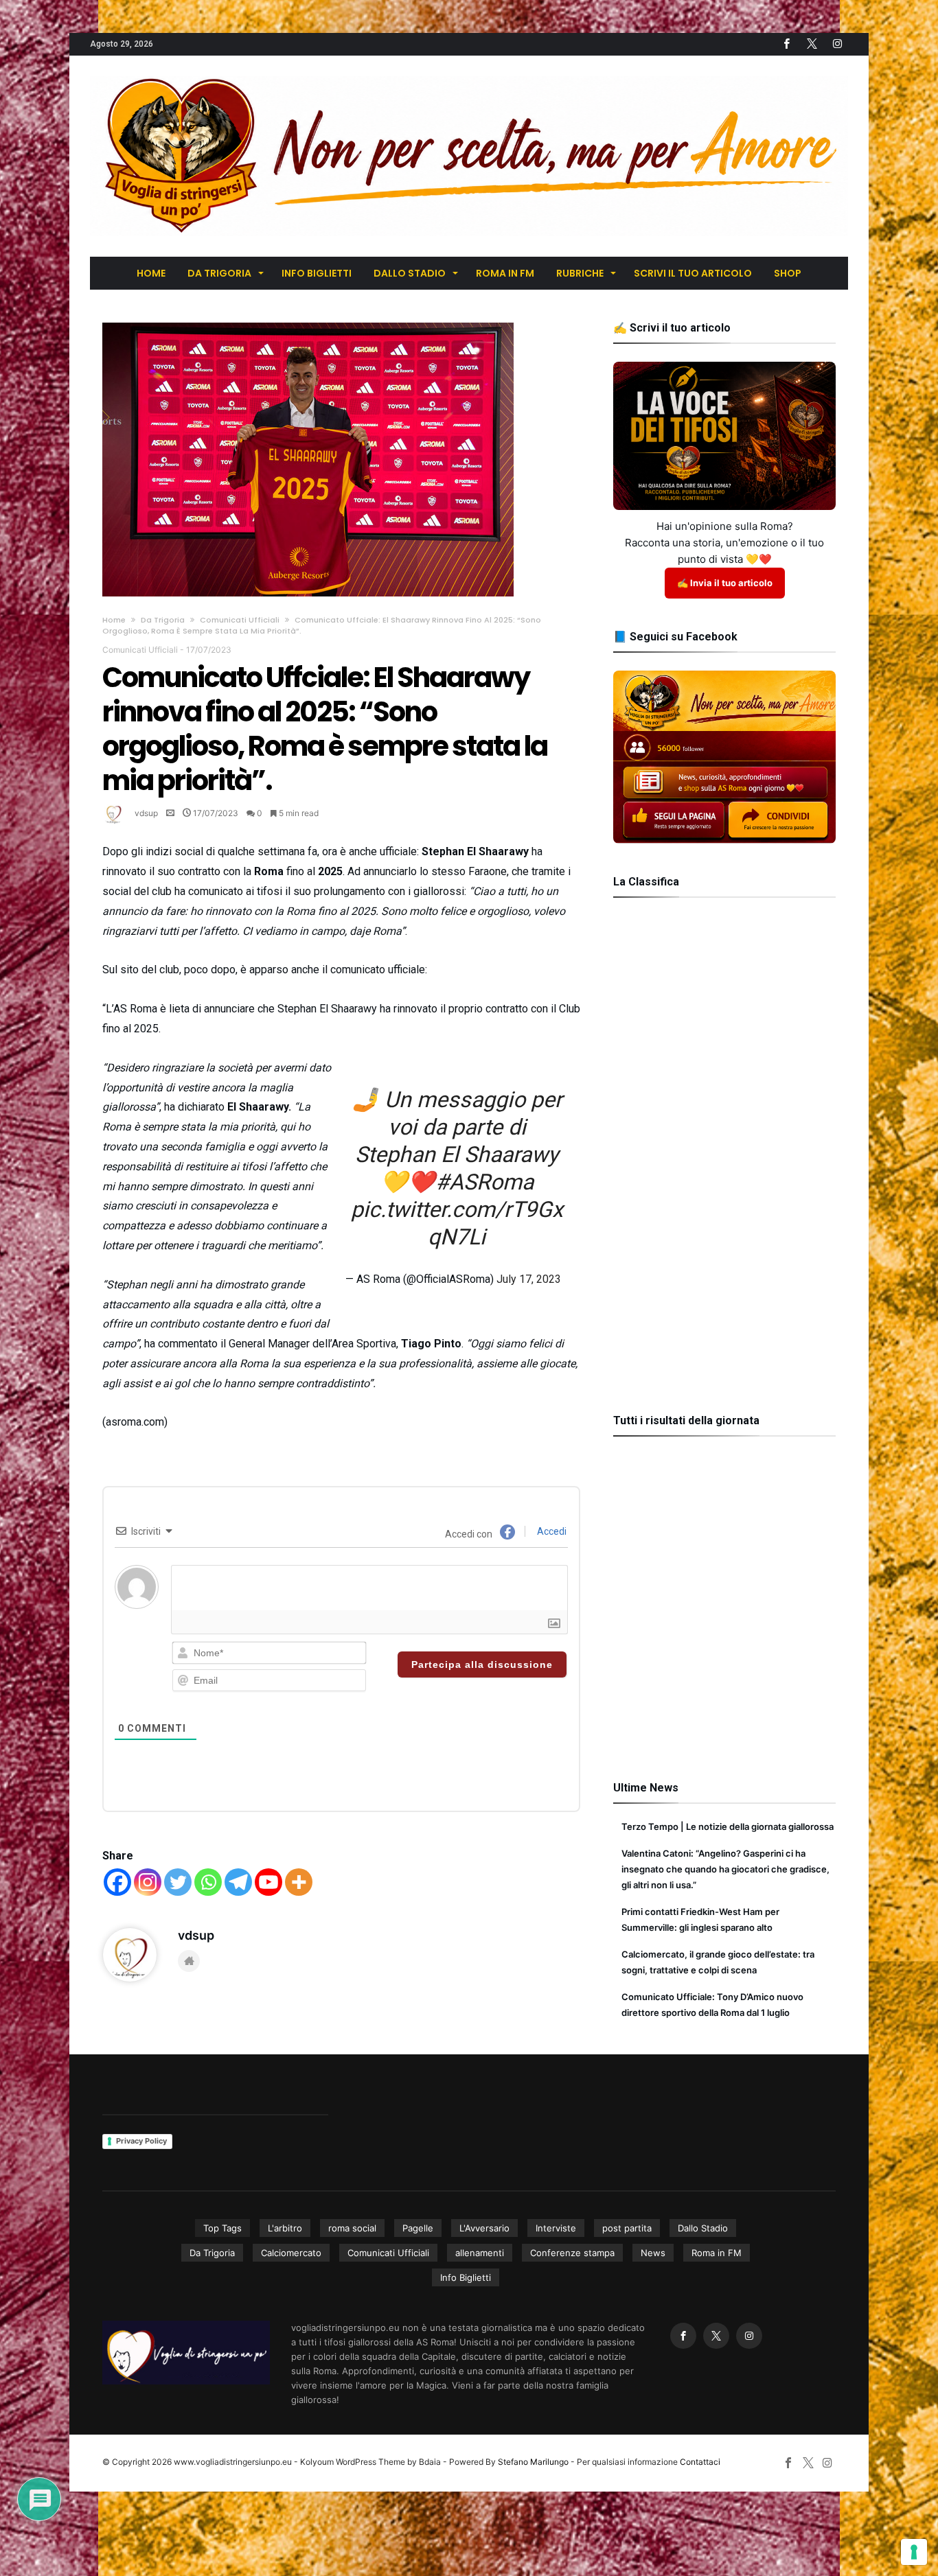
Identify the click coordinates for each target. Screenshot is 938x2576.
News (653, 2253)
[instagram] (837, 44)
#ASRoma (484, 1182)
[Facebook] (786, 44)
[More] (299, 1882)
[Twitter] (812, 44)
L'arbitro (285, 2228)
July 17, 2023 (529, 1279)
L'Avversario (484, 2228)
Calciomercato (291, 2253)
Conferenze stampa (572, 2253)
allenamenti (480, 2253)
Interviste (556, 2228)
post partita (627, 2228)
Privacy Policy (141, 2141)
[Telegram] (238, 1882)
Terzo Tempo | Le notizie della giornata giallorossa (728, 1826)
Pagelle (418, 2228)
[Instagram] (148, 1882)
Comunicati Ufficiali (240, 620)
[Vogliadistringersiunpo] (469, 76)
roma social (352, 2228)
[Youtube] (268, 1882)
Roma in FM (717, 2253)
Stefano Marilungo (533, 2462)
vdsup (146, 813)
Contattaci (700, 2462)
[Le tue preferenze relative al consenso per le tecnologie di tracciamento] (914, 2552)
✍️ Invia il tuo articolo (725, 583)
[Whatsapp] (208, 1882)
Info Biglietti (466, 2277)
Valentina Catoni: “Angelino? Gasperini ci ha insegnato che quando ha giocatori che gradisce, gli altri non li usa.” (725, 1869)
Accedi (551, 1531)
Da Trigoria (163, 620)
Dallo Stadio (703, 2228)
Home (114, 620)
